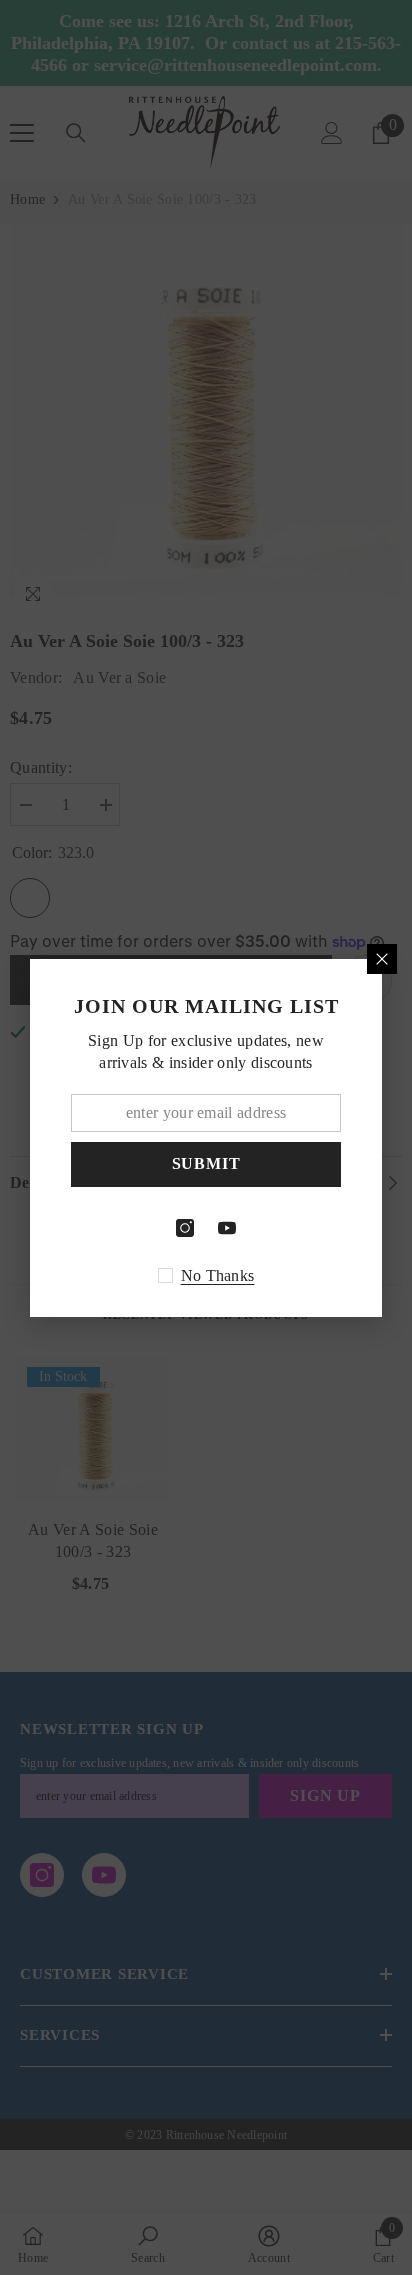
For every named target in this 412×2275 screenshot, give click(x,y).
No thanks (218, 1275)
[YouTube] (227, 1228)
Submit (206, 1163)
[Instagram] (185, 1228)
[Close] (382, 959)
